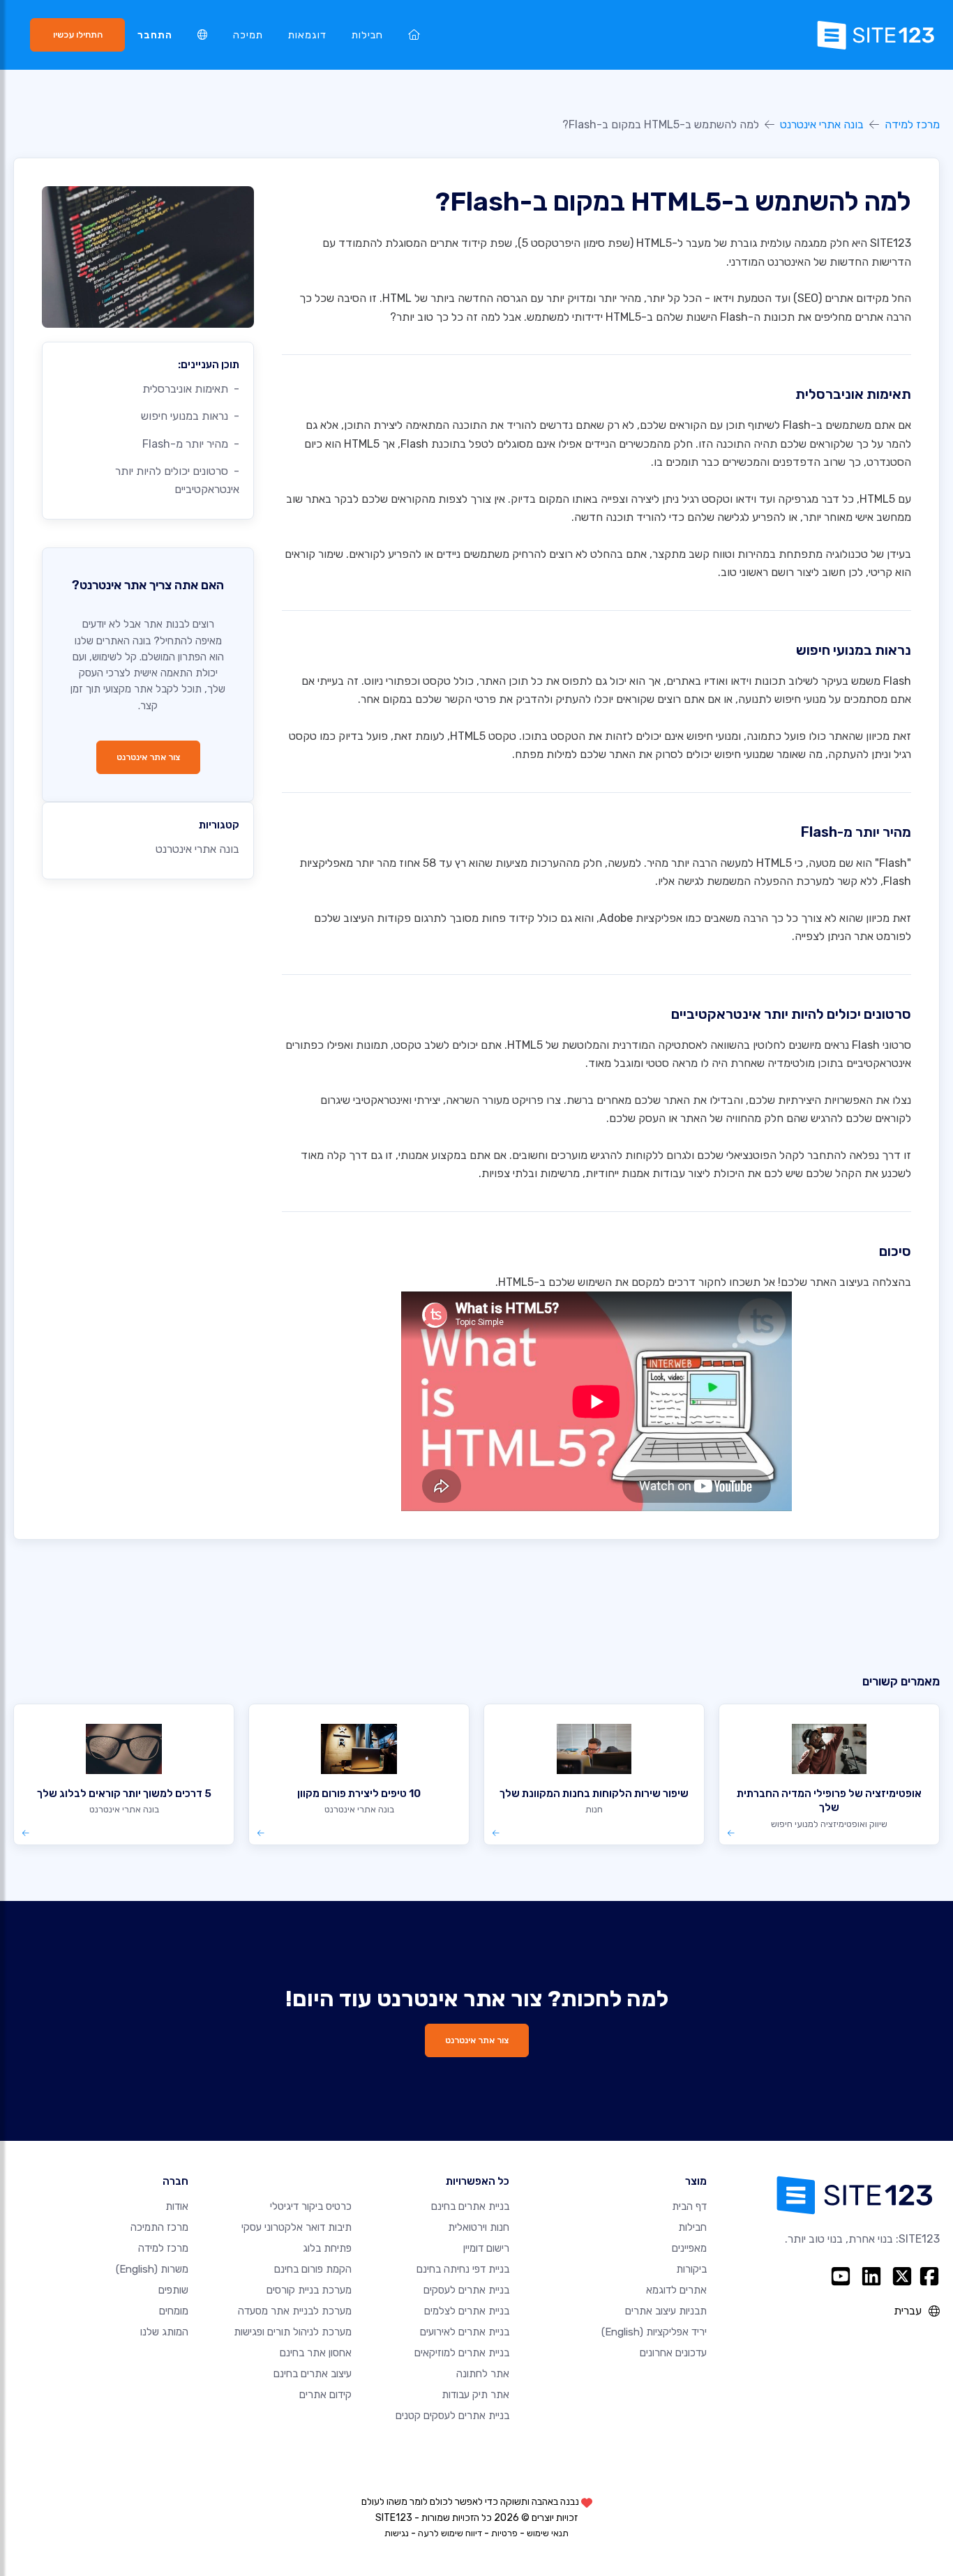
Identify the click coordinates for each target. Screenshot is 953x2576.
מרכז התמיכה (159, 2227)
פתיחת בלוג (327, 2248)
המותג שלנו (164, 2332)
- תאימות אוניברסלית (191, 389)
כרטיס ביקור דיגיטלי (311, 2206)
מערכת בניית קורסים (309, 2290)
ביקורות (691, 2269)
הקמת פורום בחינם (313, 2269)
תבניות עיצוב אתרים (666, 2311)
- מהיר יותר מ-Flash (191, 444)
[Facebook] (929, 2276)
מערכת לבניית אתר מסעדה (295, 2311)
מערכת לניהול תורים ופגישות (293, 2332)
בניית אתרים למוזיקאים (462, 2353)
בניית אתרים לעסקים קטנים (452, 2416)
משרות (152, 2269)
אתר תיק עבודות (475, 2395)
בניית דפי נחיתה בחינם (463, 2269)
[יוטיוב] (841, 2276)
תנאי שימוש (548, 2533)
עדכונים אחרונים (673, 2353)
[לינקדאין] (871, 2276)
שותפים (173, 2290)
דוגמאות (307, 35)
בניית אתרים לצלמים (467, 2311)
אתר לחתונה (483, 2374)
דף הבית (689, 2206)
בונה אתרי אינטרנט (822, 124)
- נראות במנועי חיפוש (190, 416)
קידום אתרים (325, 2395)
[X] (902, 2276)
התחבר (155, 35)
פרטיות (504, 2533)
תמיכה (248, 35)
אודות (177, 2206)
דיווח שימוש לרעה (450, 2533)
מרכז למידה (912, 124)
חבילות (367, 35)
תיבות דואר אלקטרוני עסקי (297, 2227)
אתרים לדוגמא (676, 2290)
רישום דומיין (486, 2248)
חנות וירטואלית (479, 2227)
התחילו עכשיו (78, 35)
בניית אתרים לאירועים (465, 2332)
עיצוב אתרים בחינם (313, 2374)
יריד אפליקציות (654, 2332)
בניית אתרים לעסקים (466, 2290)
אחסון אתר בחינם (316, 2353)
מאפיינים (689, 2248)
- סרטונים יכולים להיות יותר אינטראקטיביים (177, 480)
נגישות (397, 2533)
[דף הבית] (414, 35)
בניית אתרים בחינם (470, 2206)
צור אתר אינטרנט (148, 757)
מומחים (174, 2311)
